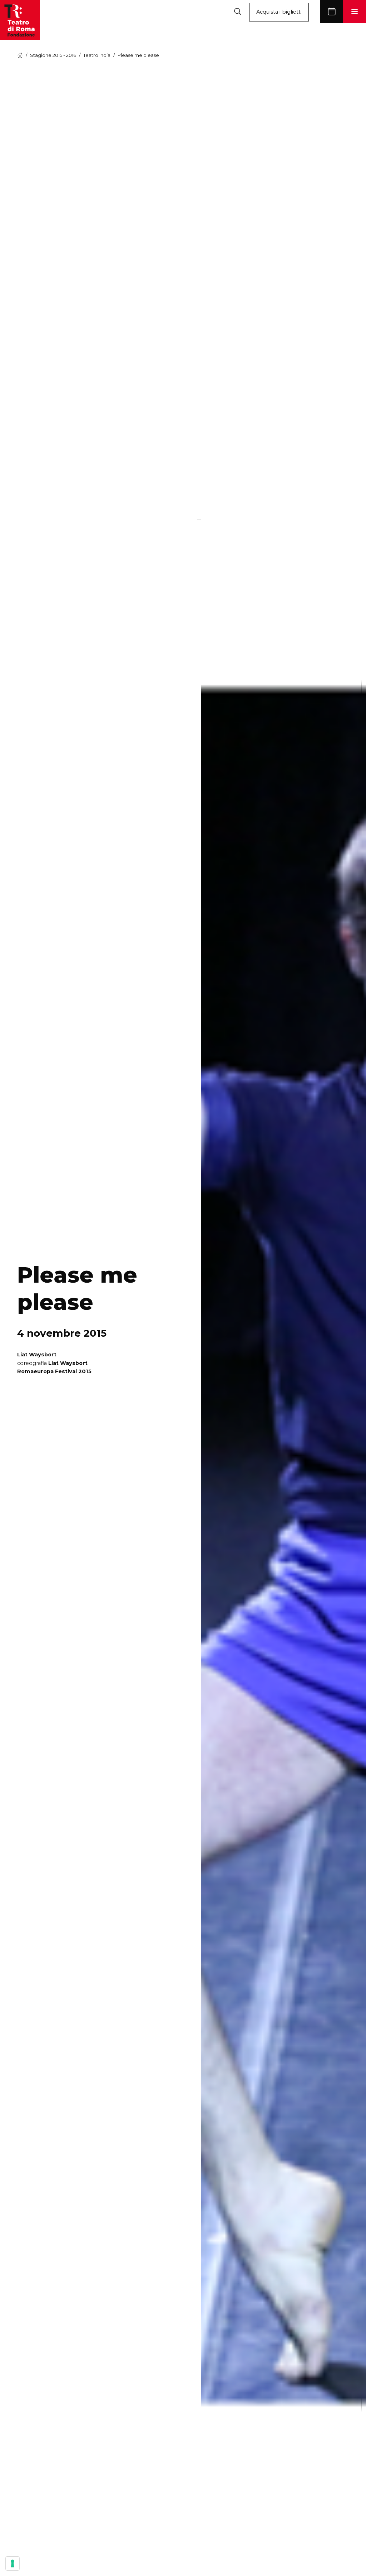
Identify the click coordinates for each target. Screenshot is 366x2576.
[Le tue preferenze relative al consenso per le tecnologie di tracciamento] (13, 2563)
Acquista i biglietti (279, 12)
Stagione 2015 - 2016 (53, 55)
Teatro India (97, 55)
